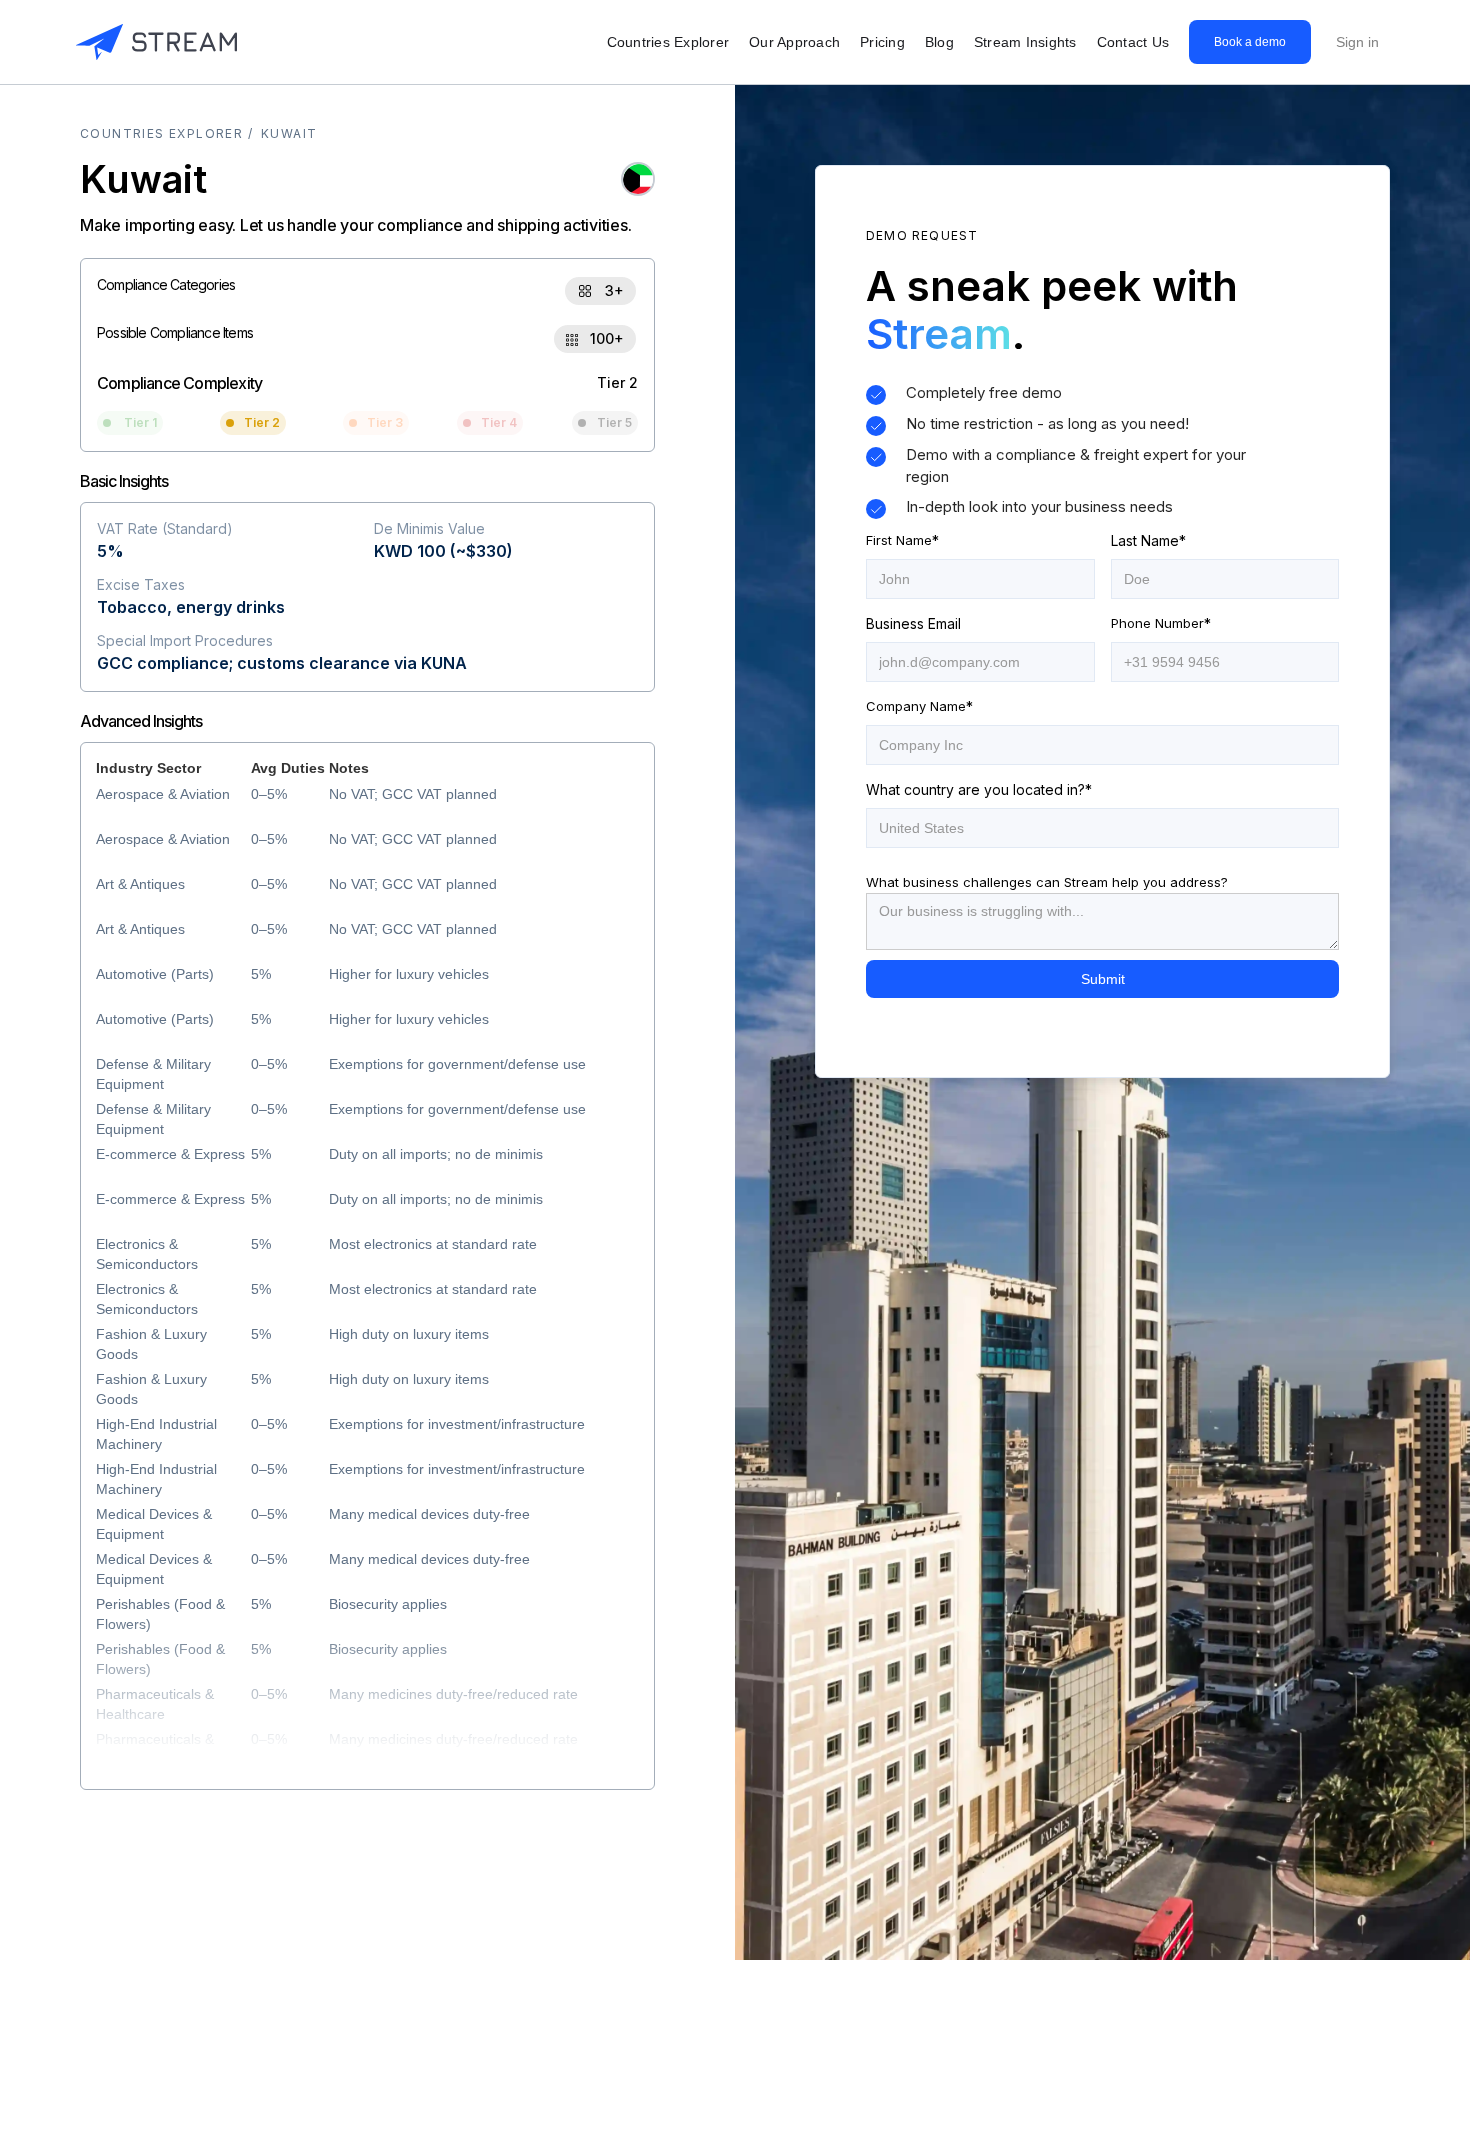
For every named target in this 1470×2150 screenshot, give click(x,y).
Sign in (1357, 42)
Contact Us (1133, 42)
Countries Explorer (668, 42)
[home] (156, 42)
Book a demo (1250, 42)
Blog (939, 42)
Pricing (882, 42)
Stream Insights (1025, 42)
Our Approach (794, 42)
